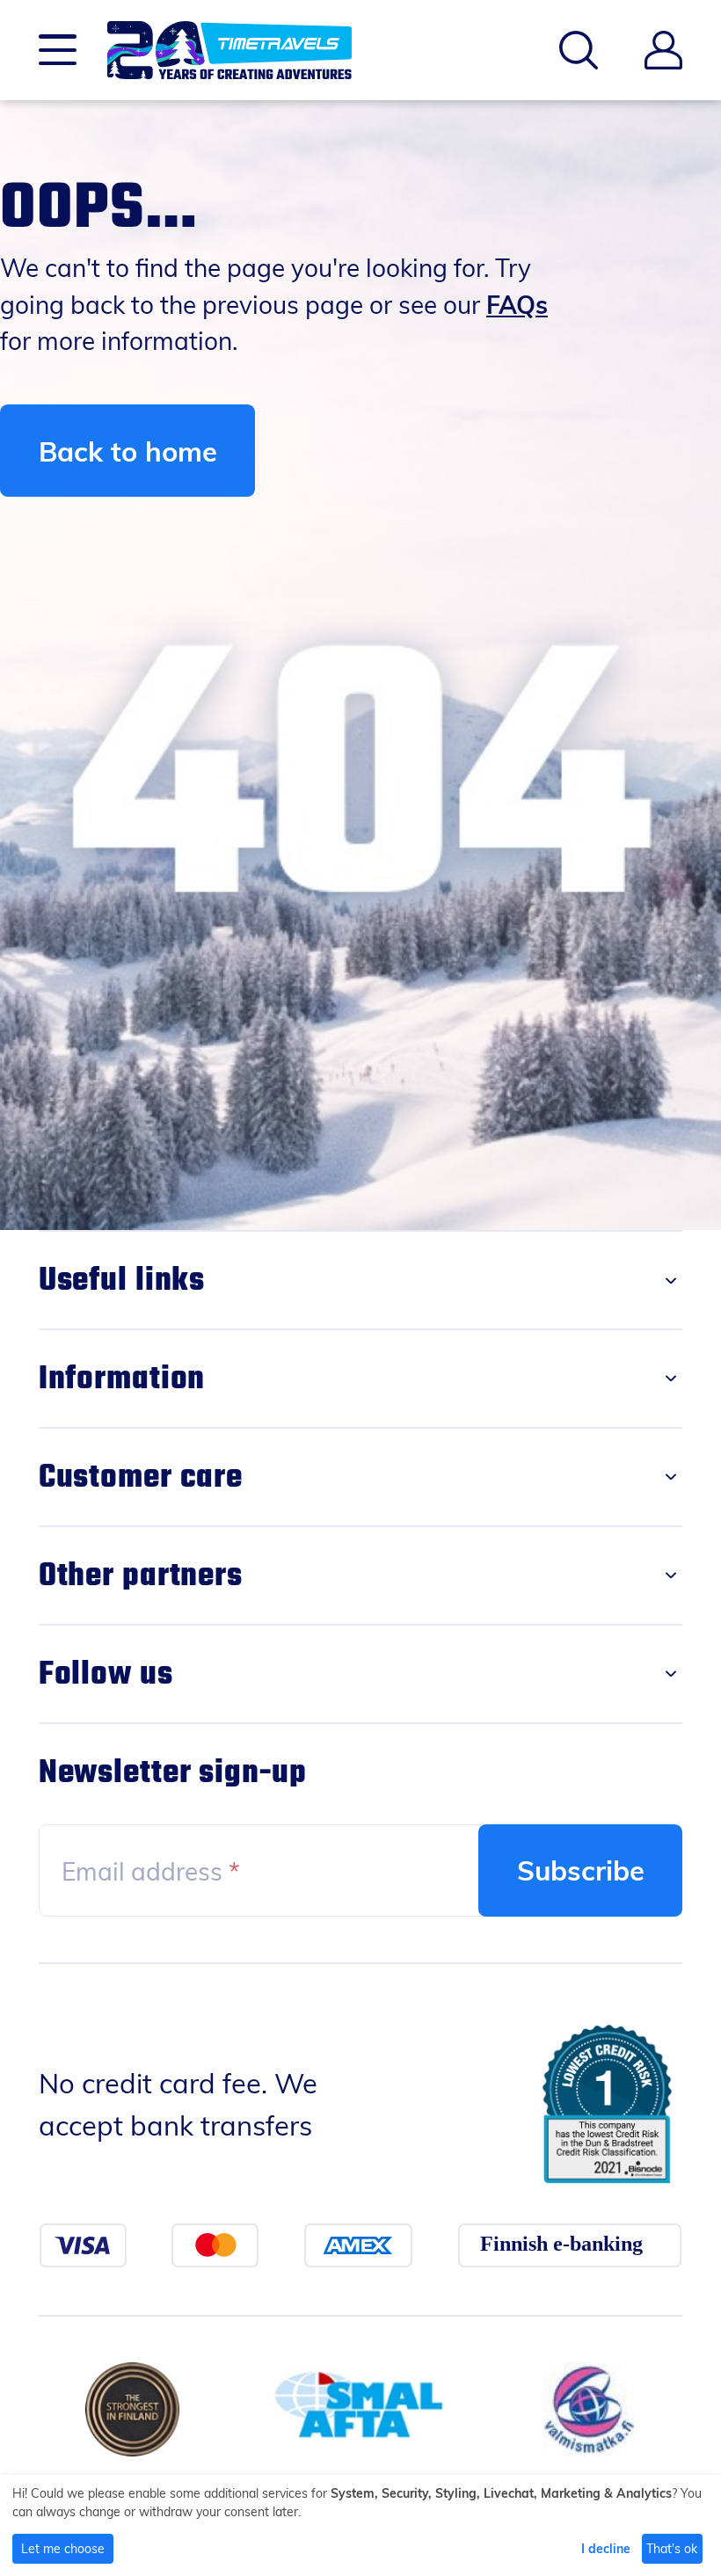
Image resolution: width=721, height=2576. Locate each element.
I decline (606, 2548)
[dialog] (360, 2525)
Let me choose (63, 2548)
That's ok (672, 2548)
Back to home (128, 451)
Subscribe (581, 1870)
